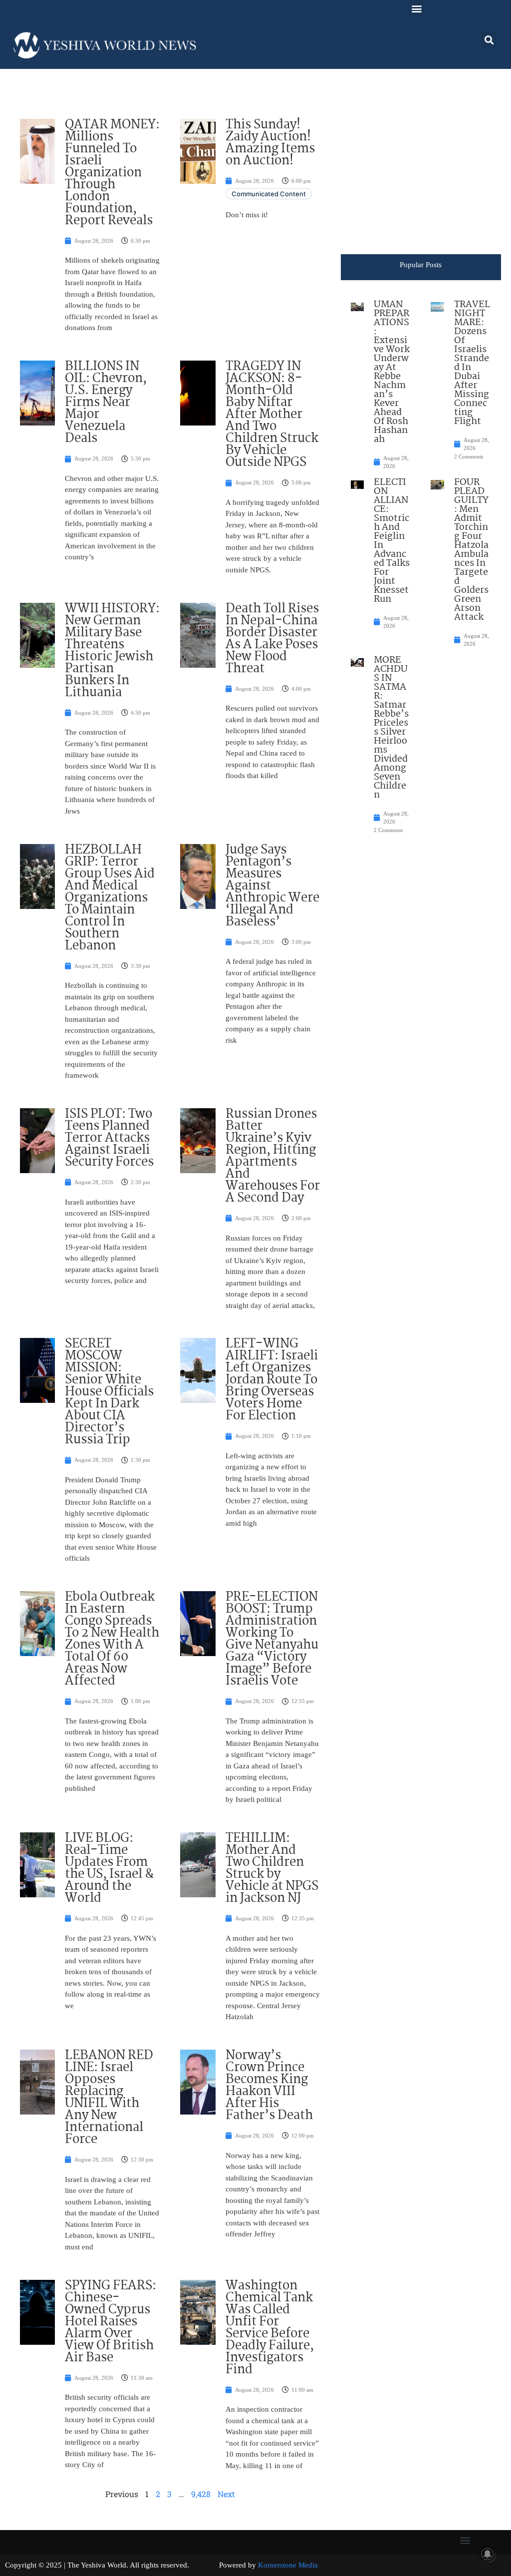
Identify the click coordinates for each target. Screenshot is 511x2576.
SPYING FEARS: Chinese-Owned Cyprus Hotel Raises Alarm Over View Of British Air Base (111, 2322)
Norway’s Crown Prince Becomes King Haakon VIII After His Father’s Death (269, 2086)
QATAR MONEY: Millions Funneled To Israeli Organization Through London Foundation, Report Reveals (112, 173)
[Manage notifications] (488, 2554)
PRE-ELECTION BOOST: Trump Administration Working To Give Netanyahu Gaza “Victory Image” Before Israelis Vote (272, 1639)
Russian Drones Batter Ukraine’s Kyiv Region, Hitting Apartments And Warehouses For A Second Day (273, 1156)
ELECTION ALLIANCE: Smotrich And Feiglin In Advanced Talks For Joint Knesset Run (392, 541)
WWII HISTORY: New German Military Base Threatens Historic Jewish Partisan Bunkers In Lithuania (112, 651)
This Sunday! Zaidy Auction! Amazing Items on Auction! (270, 143)
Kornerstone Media (288, 2565)
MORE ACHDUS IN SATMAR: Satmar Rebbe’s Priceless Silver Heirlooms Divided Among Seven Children (391, 728)
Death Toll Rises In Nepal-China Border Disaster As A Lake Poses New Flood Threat (272, 639)
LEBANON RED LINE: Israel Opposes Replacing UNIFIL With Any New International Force (109, 2098)
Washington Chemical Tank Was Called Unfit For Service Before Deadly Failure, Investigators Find (270, 2328)
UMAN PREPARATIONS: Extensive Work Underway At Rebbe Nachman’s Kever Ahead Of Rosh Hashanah (392, 372)
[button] (416, 8)
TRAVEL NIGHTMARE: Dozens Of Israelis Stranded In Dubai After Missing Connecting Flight (472, 363)
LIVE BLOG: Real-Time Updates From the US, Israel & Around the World (109, 1868)
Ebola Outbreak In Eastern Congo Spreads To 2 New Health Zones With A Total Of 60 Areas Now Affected (112, 1639)
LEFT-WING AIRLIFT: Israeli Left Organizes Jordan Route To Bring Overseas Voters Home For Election (272, 1380)
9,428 (201, 2494)
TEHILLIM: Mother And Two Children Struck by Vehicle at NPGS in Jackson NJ (272, 1868)
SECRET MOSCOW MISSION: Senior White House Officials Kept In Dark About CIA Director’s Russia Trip (109, 1392)
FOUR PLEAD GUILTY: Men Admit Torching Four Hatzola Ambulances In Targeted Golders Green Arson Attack (471, 550)
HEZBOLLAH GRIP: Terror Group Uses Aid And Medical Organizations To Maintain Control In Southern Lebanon (110, 898)
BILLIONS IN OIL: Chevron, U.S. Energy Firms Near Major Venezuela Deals (106, 403)
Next (226, 2494)
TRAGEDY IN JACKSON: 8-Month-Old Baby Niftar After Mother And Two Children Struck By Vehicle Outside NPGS (272, 415)
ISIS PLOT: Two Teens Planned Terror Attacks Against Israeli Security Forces (109, 1138)
